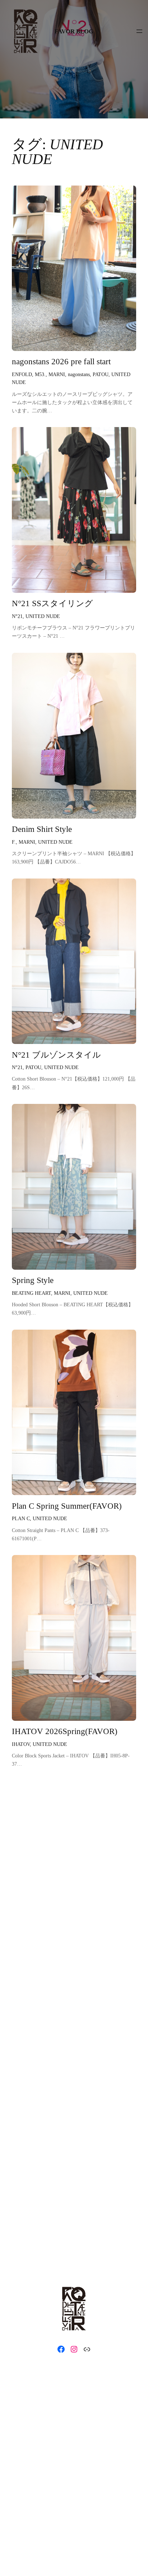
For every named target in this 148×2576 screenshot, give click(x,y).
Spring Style (33, 1280)
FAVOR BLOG (74, 31)
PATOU (101, 374)
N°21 (17, 616)
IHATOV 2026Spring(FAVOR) (65, 1731)
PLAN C (21, 1518)
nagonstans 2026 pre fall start (61, 362)
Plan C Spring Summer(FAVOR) (67, 1506)
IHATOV (21, 1744)
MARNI (57, 374)
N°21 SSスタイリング (52, 603)
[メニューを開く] (139, 31)
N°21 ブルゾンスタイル (56, 1055)
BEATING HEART (31, 1293)
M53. (40, 374)
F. (14, 842)
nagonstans (79, 374)
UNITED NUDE (43, 616)
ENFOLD (22, 374)
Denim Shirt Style (42, 829)
